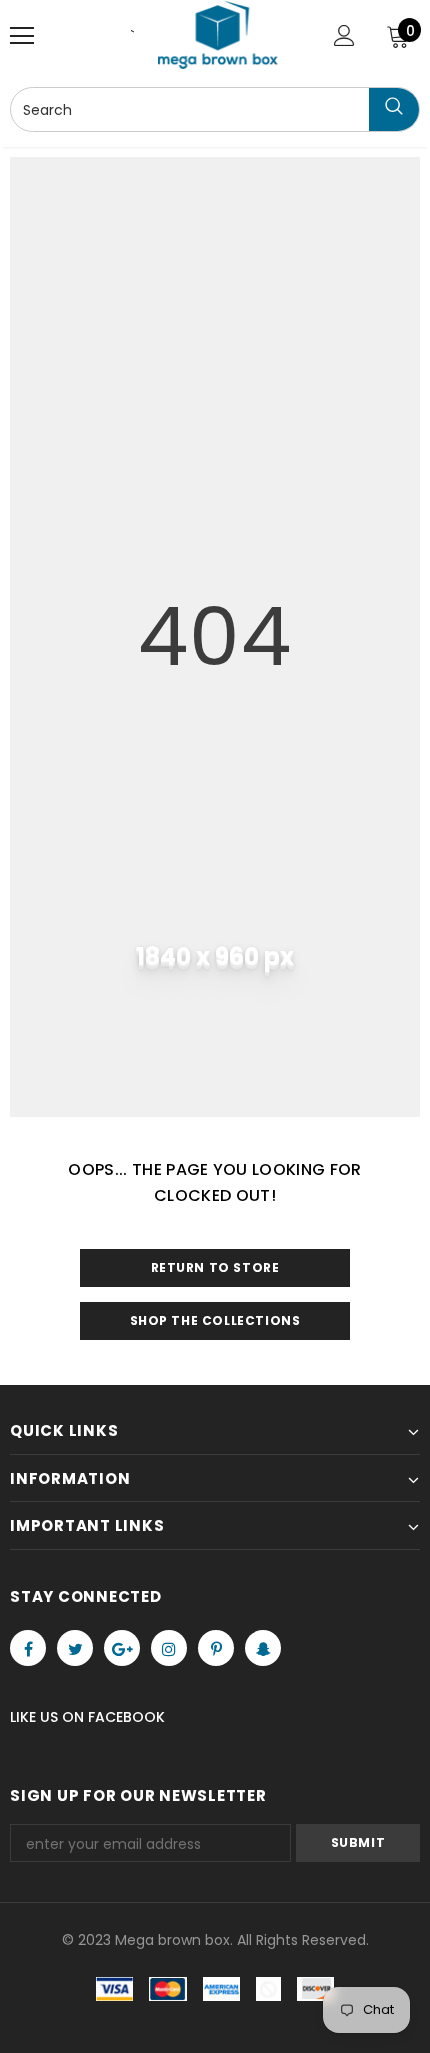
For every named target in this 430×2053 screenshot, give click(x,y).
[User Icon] (344, 35)
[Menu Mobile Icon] (22, 36)
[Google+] (122, 1648)
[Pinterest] (216, 1648)
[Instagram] (169, 1648)
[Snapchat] (263, 1648)
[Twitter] (75, 1648)
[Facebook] (28, 1648)
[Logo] (218, 35)
